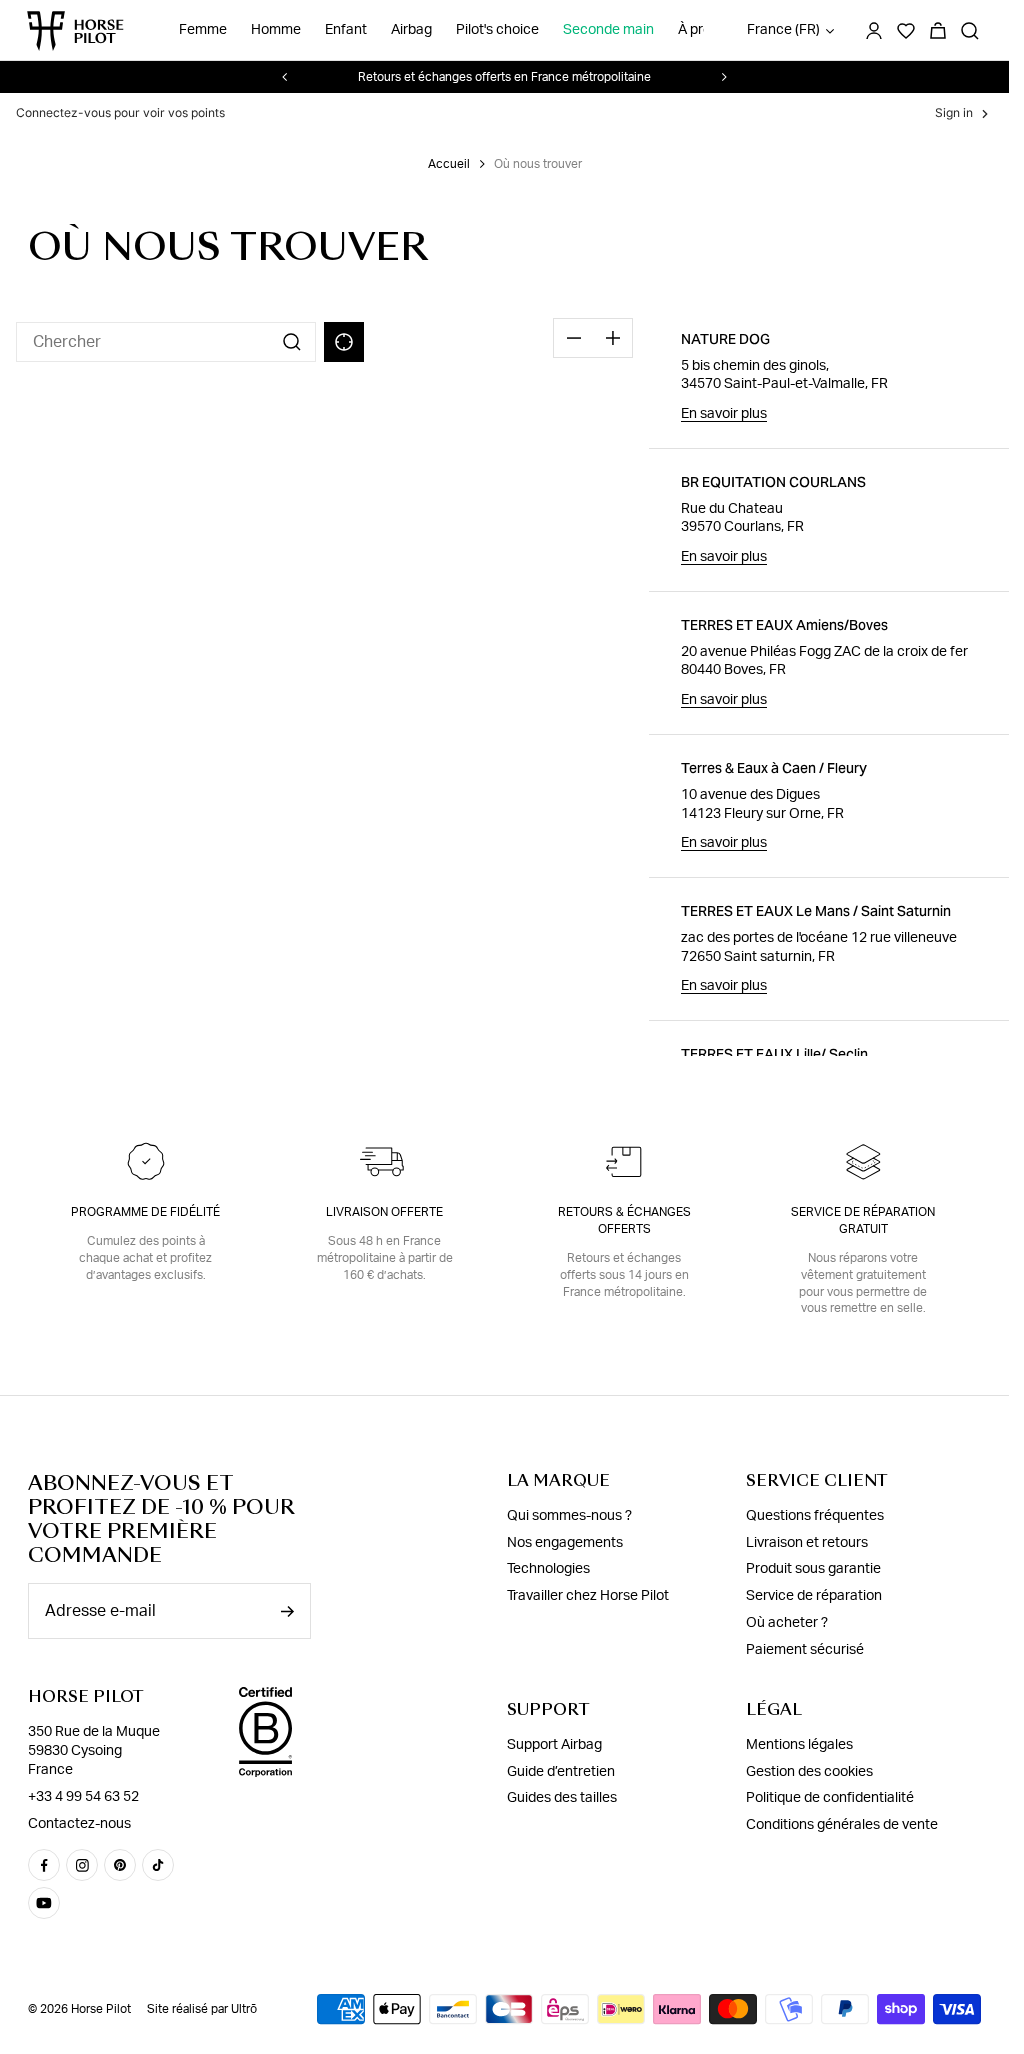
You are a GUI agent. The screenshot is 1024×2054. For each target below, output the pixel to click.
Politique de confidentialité (830, 1798)
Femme (203, 30)
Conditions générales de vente (842, 1825)
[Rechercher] (970, 31)
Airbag (411, 30)
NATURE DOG (725, 339)
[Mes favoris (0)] (906, 31)
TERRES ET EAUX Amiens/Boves (784, 625)
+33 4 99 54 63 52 (83, 1797)
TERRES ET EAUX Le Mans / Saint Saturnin (816, 911)
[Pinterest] (120, 1865)
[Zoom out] (573, 338)
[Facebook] (44, 1865)
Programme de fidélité (145, 1212)
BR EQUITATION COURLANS (773, 482)
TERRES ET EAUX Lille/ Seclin (774, 1054)
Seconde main (608, 30)
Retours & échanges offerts (624, 1220)
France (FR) (783, 30)
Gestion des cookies (809, 1772)
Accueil (449, 164)
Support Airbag (554, 1745)
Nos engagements (565, 1543)
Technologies (548, 1569)
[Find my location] (344, 342)
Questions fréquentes (815, 1516)
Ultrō (244, 2009)
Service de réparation (814, 1596)
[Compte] (874, 31)
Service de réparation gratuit (863, 1220)
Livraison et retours (807, 1543)
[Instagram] (82, 1865)
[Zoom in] (613, 338)
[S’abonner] (287, 1611)
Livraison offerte (384, 1212)
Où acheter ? (787, 1623)
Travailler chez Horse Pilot (588, 1596)
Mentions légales (799, 1745)
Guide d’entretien (561, 1772)
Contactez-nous (79, 1824)
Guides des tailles (562, 1798)
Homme (276, 30)
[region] (332, 681)
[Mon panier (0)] (938, 31)
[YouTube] (44, 1903)
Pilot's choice (497, 30)
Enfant (346, 30)
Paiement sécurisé (805, 1650)
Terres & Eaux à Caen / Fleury (774, 768)
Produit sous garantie (813, 1569)
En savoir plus (724, 414)
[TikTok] (158, 1865)
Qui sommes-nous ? (569, 1516)
